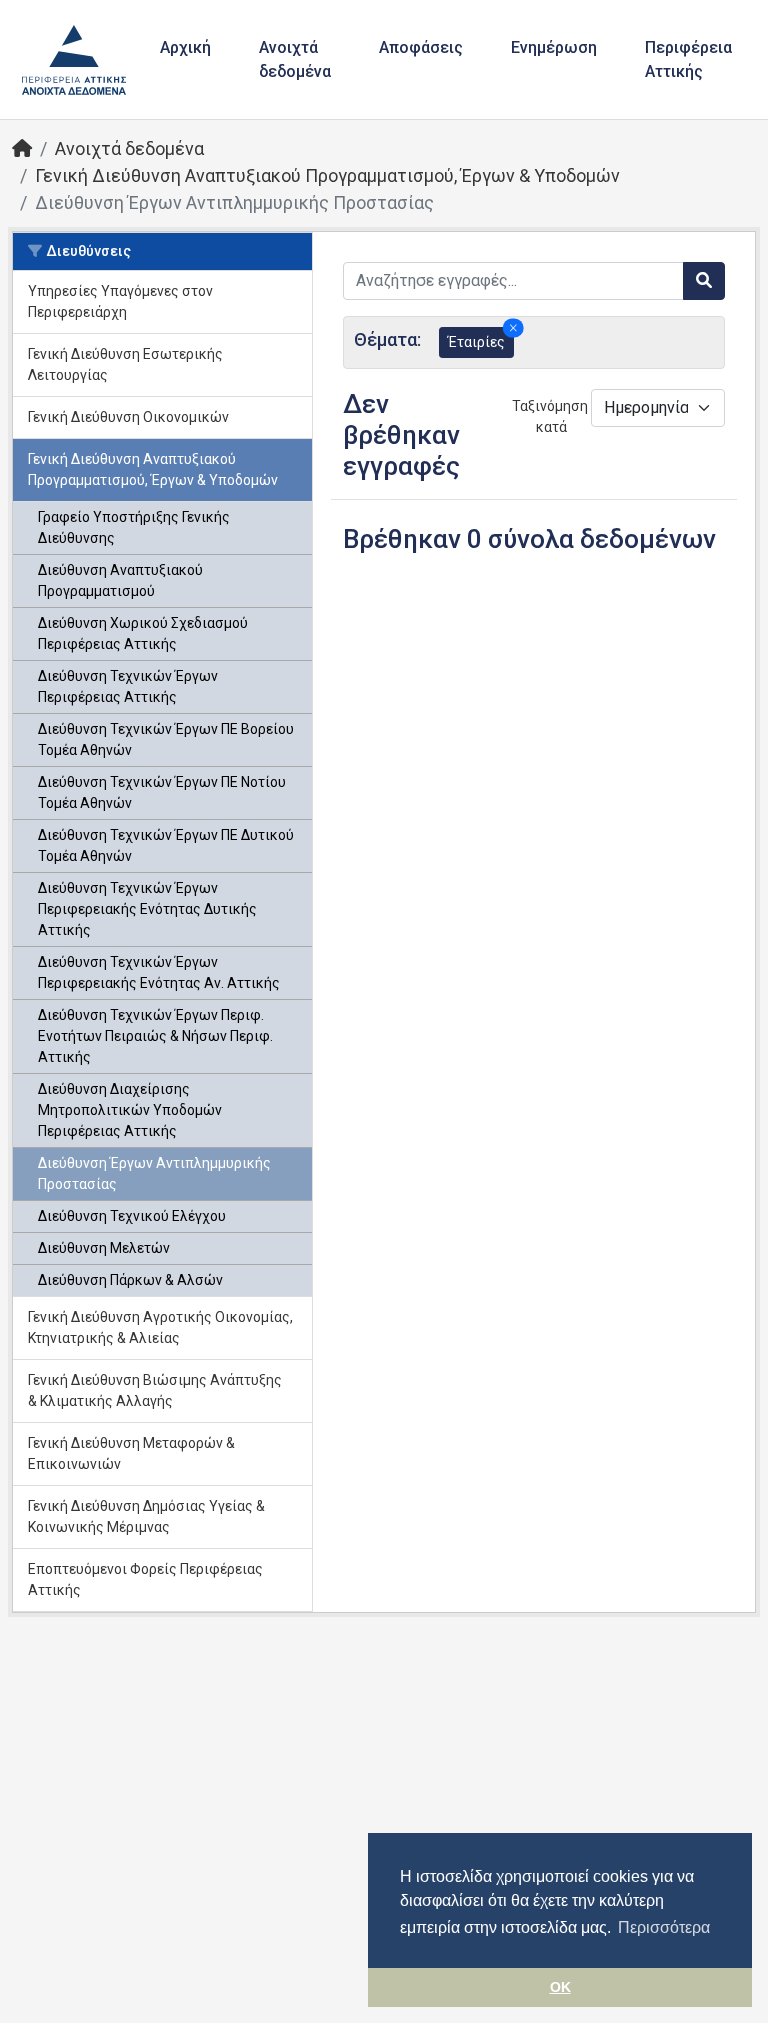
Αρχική (185, 47)
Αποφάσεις (421, 47)
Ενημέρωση (554, 47)
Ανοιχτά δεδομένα (295, 59)
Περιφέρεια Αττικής (688, 59)
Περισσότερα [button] (664, 1927)
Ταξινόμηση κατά (545, 416)
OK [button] (560, 1987)
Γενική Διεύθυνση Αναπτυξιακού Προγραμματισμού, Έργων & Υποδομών (327, 175)
